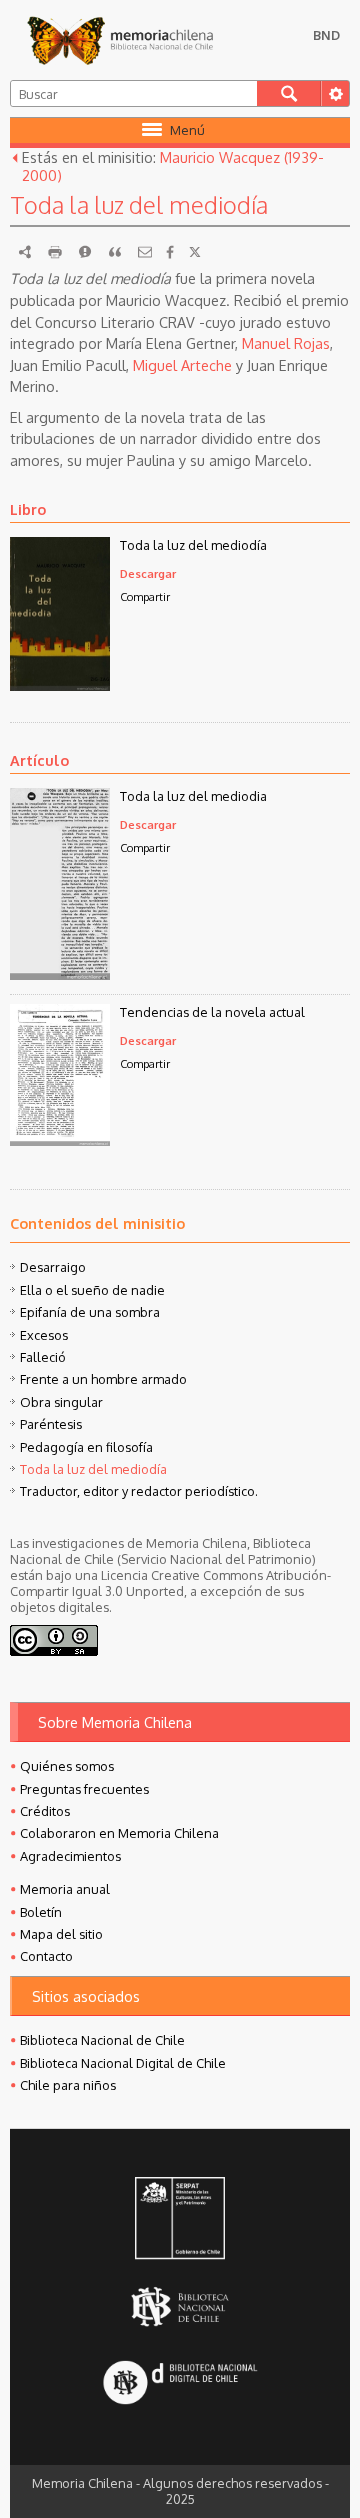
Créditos (45, 1811)
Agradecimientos (70, 1856)
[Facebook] (170, 252)
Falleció (43, 1357)
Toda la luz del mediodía (193, 545)
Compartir (145, 596)
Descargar (148, 573)
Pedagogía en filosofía (86, 1447)
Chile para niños (68, 2085)
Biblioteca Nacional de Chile (102, 2040)
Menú (187, 130)
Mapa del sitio (61, 1934)
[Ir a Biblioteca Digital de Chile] (180, 2384)
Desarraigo (53, 1267)
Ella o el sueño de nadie (92, 1290)
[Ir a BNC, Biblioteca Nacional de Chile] (180, 2307)
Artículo (39, 760)
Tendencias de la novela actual (212, 1012)
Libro (28, 509)
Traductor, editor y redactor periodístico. (139, 1491)
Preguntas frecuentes (84, 1789)
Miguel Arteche (182, 365)
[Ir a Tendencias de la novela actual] (60, 1140)
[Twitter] (195, 252)
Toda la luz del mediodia (193, 796)
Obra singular (61, 1402)
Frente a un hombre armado (103, 1379)
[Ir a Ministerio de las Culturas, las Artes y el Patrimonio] (180, 2220)
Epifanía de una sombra (90, 1312)
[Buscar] (289, 93)
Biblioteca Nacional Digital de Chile (123, 2063)
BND (326, 35)
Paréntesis (51, 1424)
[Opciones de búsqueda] (335, 93)
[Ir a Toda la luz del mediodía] (60, 685)
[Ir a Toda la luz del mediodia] (60, 974)
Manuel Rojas (286, 343)
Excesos (44, 1335)
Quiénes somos (67, 1766)
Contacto (46, 1956)
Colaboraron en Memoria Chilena (119, 1833)
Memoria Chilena (120, 40)
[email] (145, 252)
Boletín (41, 1912)
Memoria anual (65, 1889)
